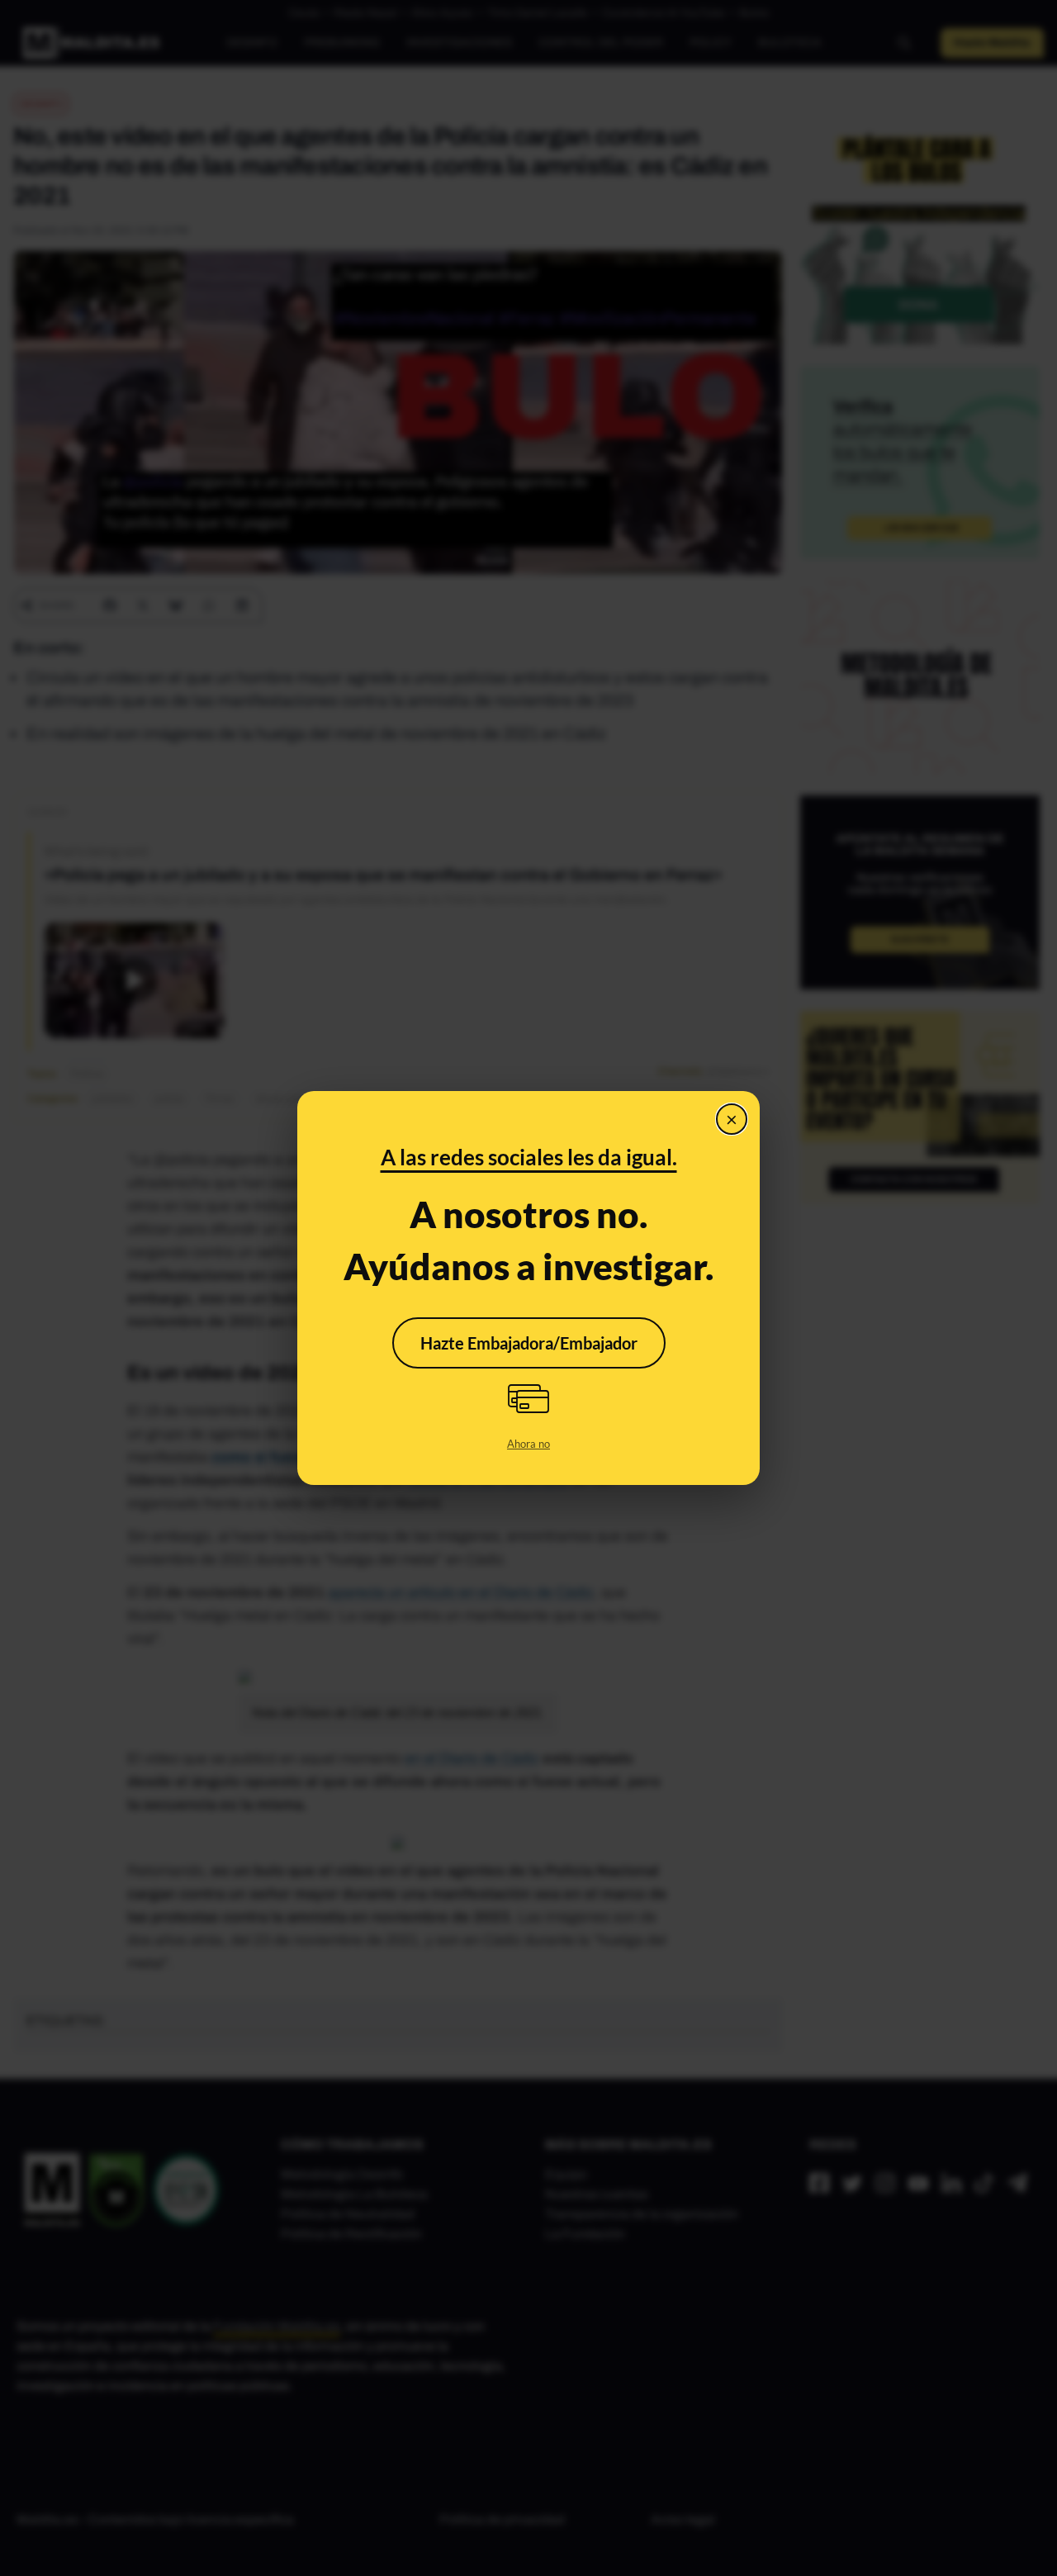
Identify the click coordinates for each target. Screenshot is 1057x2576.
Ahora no (528, 1444)
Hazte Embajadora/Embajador (529, 1343)
